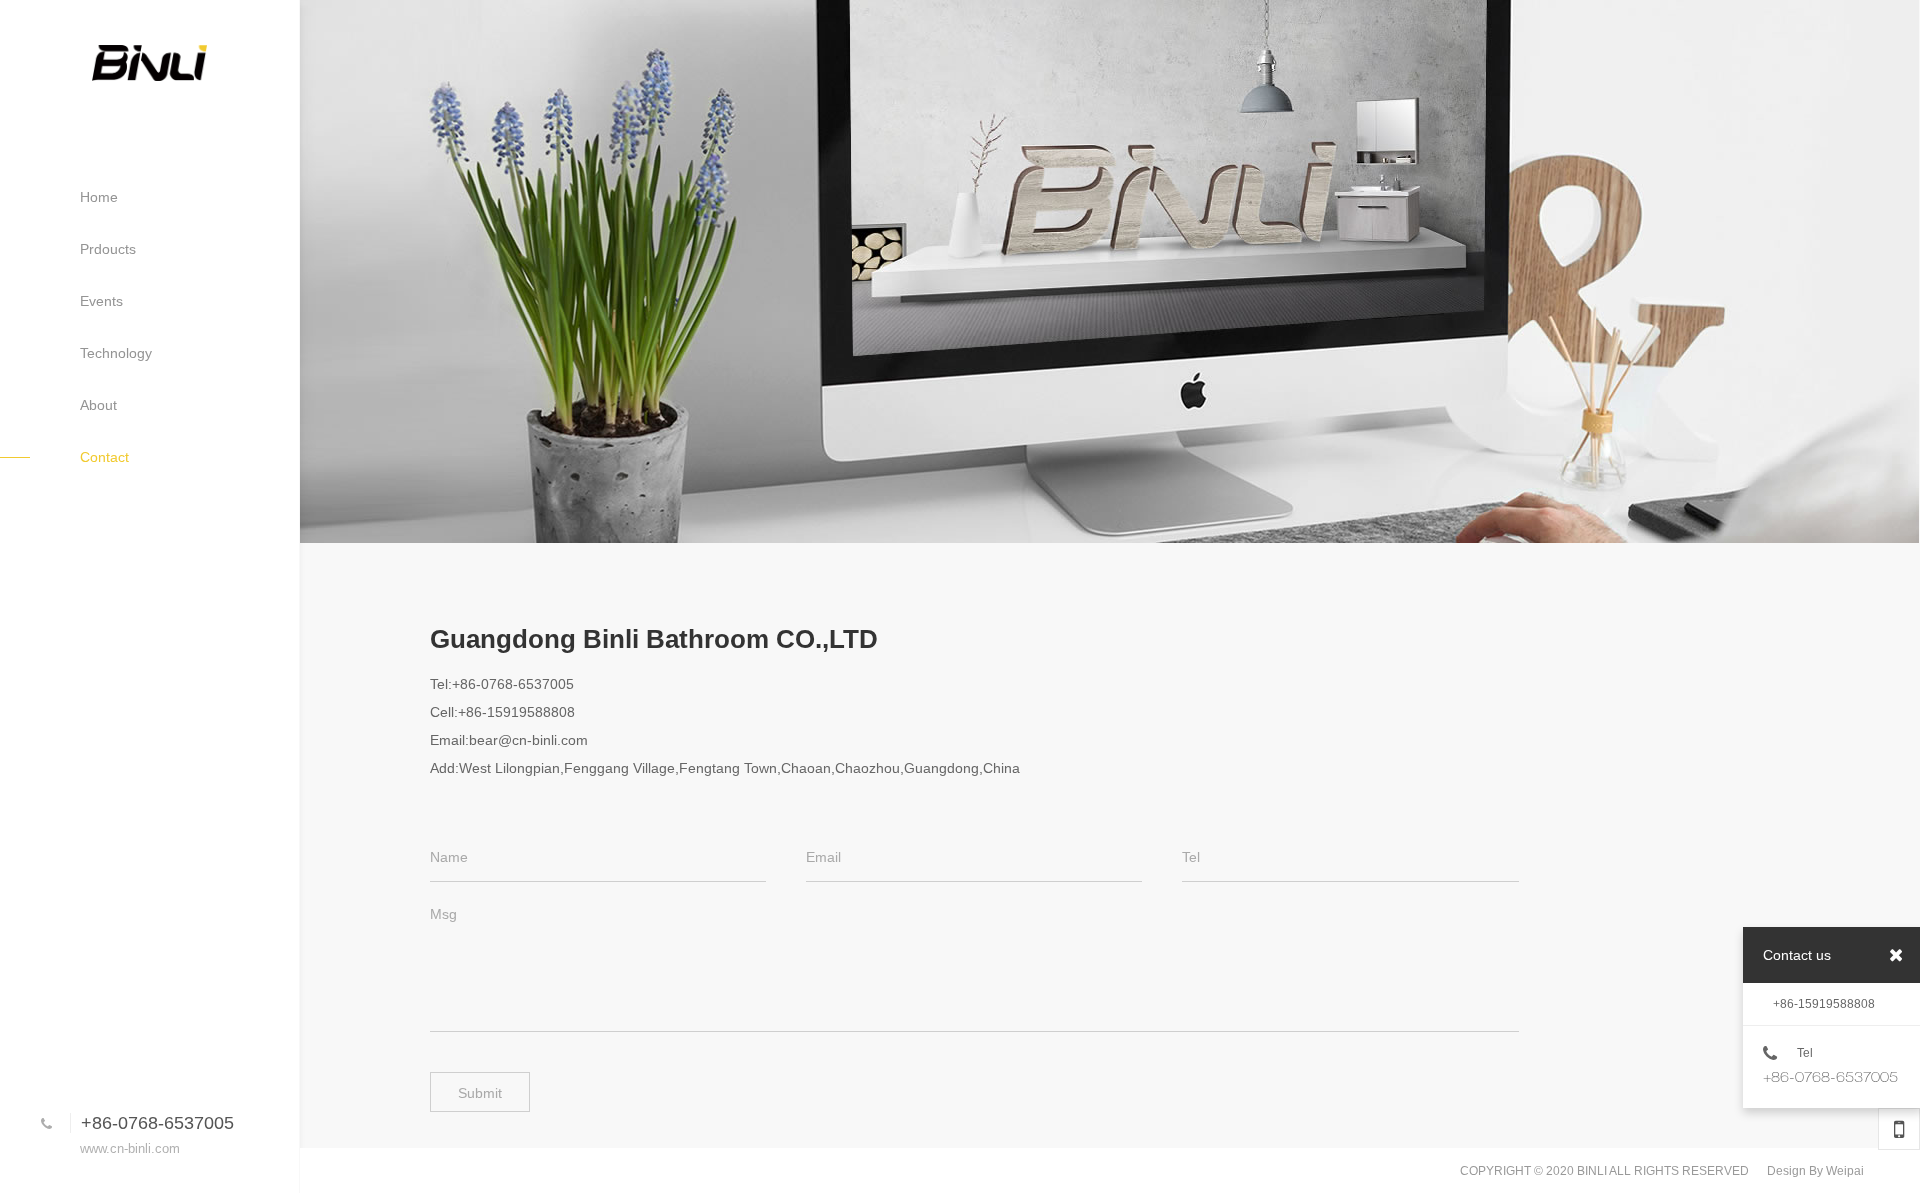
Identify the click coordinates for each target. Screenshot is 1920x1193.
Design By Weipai (1815, 1171)
